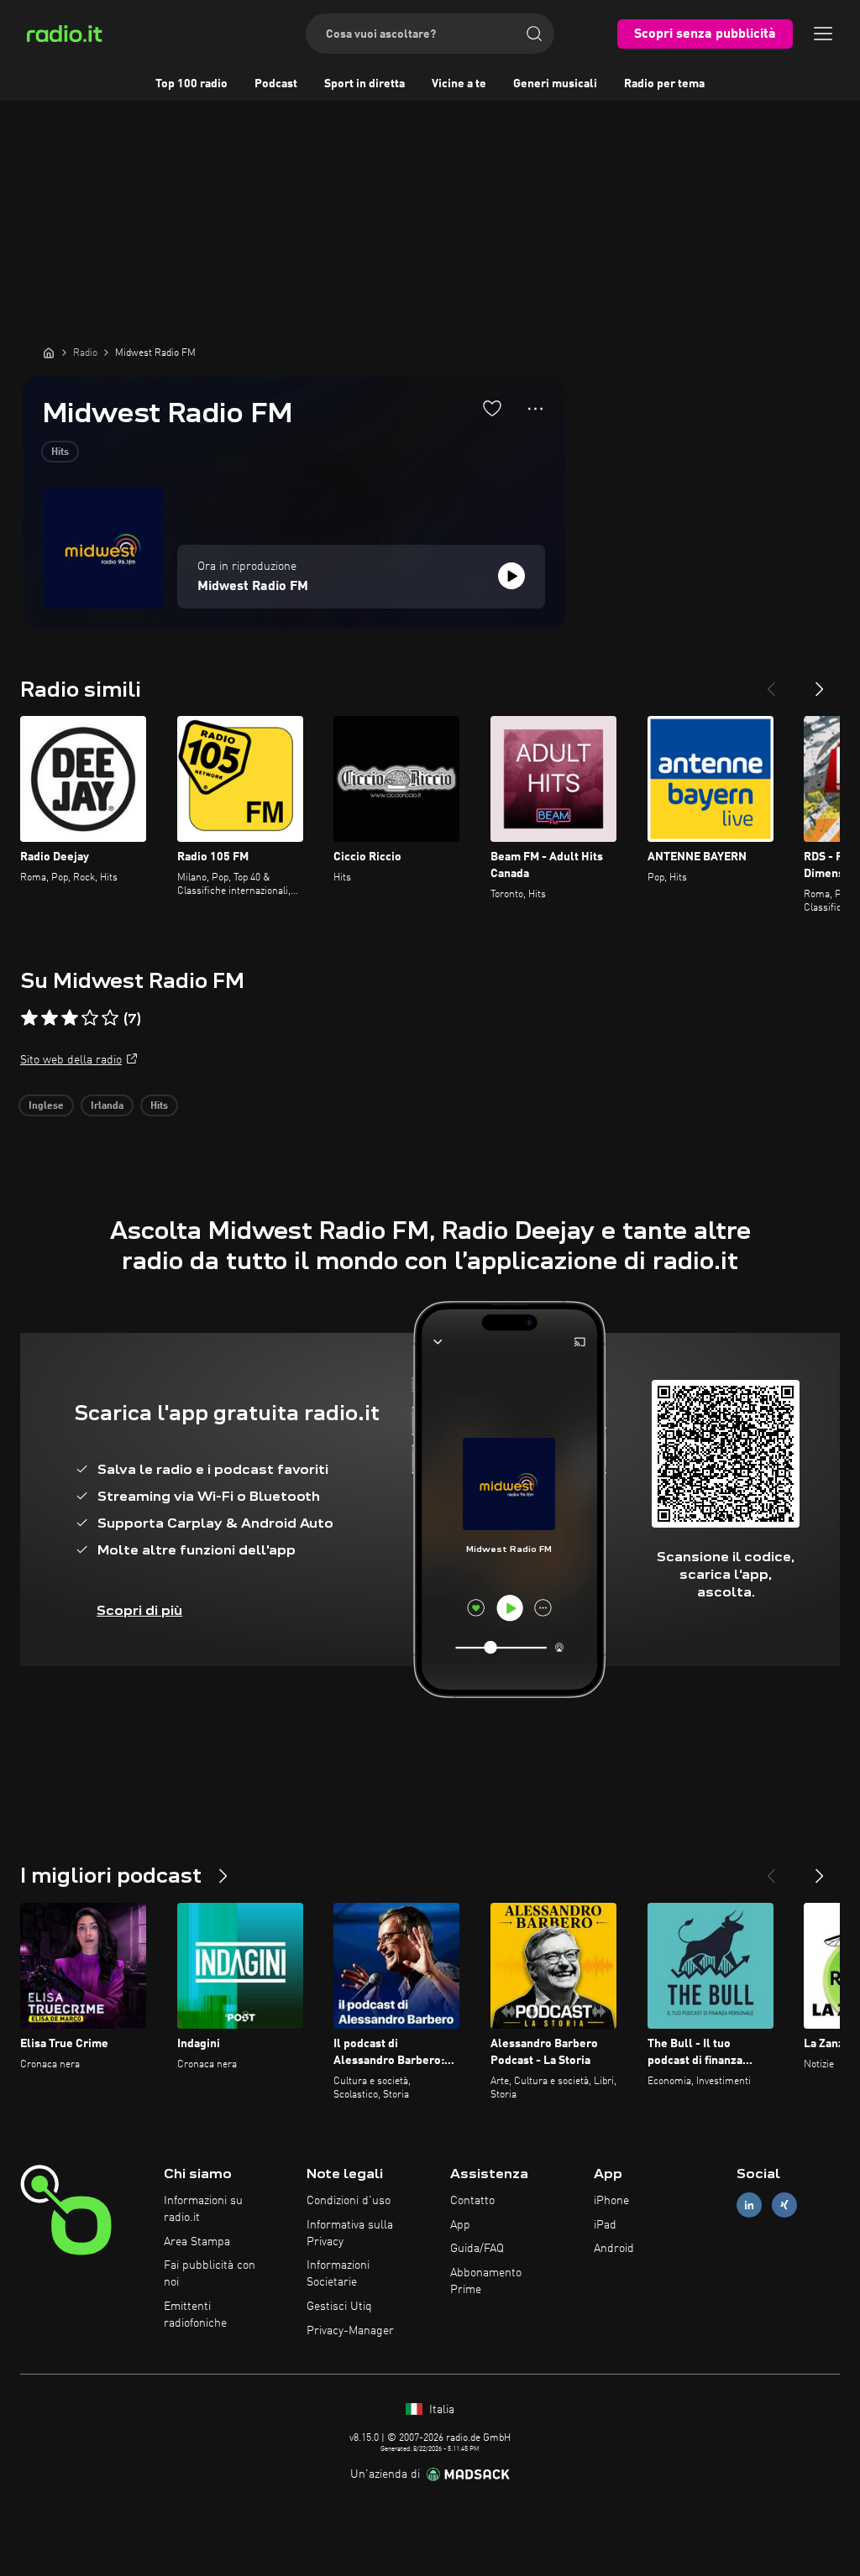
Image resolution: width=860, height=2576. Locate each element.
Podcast (276, 84)
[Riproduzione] (511, 576)
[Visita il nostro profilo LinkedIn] (749, 2205)
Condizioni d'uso (349, 2201)
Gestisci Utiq (339, 2307)
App (460, 2225)
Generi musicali (555, 84)
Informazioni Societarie (338, 2274)
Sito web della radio (71, 1060)
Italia (440, 2410)
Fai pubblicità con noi (210, 2274)
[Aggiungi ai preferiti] (492, 408)
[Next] (820, 682)
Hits (60, 452)
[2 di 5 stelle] (50, 1018)
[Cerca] (534, 34)
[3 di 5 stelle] (70, 1018)
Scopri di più (139, 1610)
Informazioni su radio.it (203, 2209)
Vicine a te (459, 84)
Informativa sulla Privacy (350, 2234)
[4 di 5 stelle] (90, 1018)
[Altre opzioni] (535, 409)
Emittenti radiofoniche (195, 2315)
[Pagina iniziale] (49, 353)
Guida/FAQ (477, 2249)
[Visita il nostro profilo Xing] (784, 2205)
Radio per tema (664, 84)
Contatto (472, 2201)
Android (614, 2249)
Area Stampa (197, 2242)
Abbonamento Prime (486, 2281)
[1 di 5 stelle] (29, 1018)
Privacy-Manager (350, 2331)
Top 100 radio (191, 84)
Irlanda (107, 1106)
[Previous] (771, 682)
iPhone (611, 2201)
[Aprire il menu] (823, 34)
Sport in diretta (364, 84)
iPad (605, 2225)
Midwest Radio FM (253, 587)
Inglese (46, 1106)
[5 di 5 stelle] (110, 1018)
